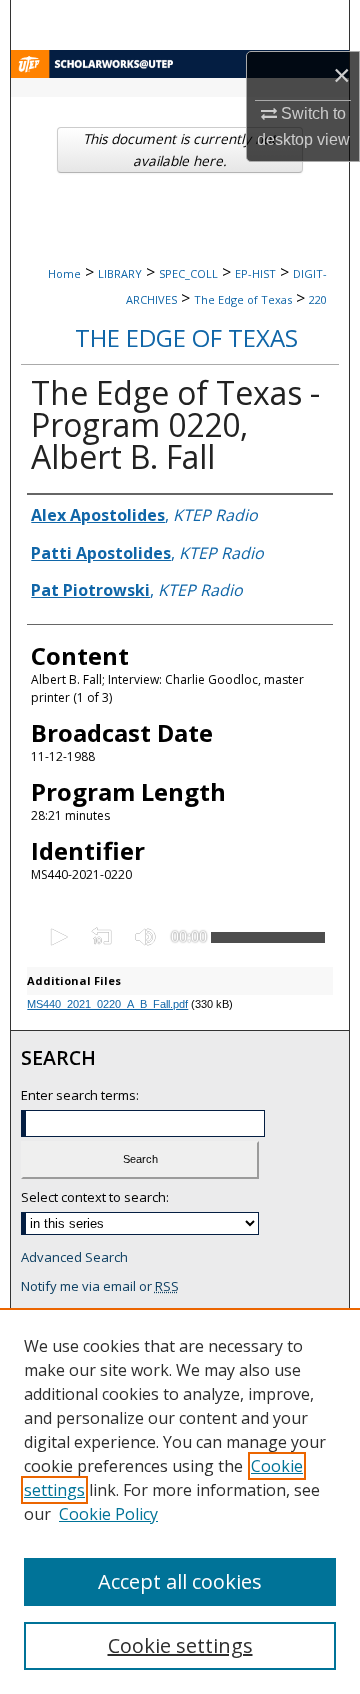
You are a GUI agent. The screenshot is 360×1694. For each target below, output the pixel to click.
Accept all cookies (180, 1581)
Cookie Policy (108, 1514)
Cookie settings (180, 1645)
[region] (180, 1501)
